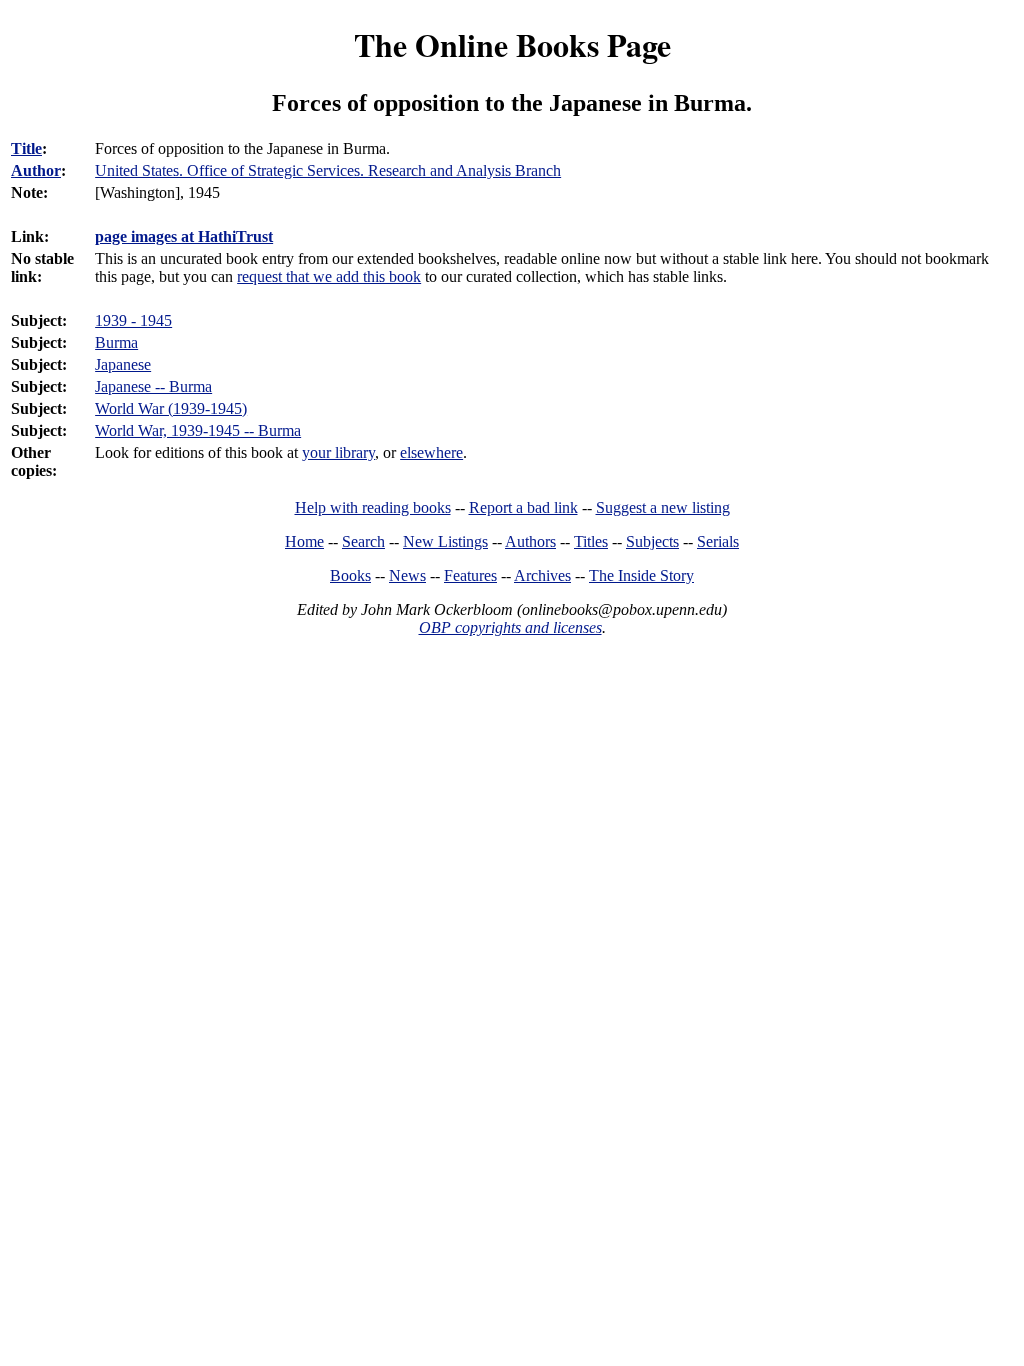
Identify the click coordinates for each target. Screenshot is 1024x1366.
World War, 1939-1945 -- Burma (198, 430)
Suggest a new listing (663, 507)
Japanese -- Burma (153, 386)
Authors (530, 541)
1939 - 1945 (133, 320)
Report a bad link (523, 507)
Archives (542, 575)
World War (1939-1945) (171, 408)
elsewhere (431, 452)
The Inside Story (641, 575)
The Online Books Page (512, 44)
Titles (591, 541)
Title (26, 148)
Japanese (123, 364)
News (407, 575)
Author (36, 170)
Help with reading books (373, 507)
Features (470, 575)
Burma (116, 342)
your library (338, 452)
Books (350, 575)
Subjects (652, 541)
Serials (718, 541)
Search (363, 541)
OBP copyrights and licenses (510, 627)
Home (304, 541)
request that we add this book (329, 276)
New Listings (445, 541)
